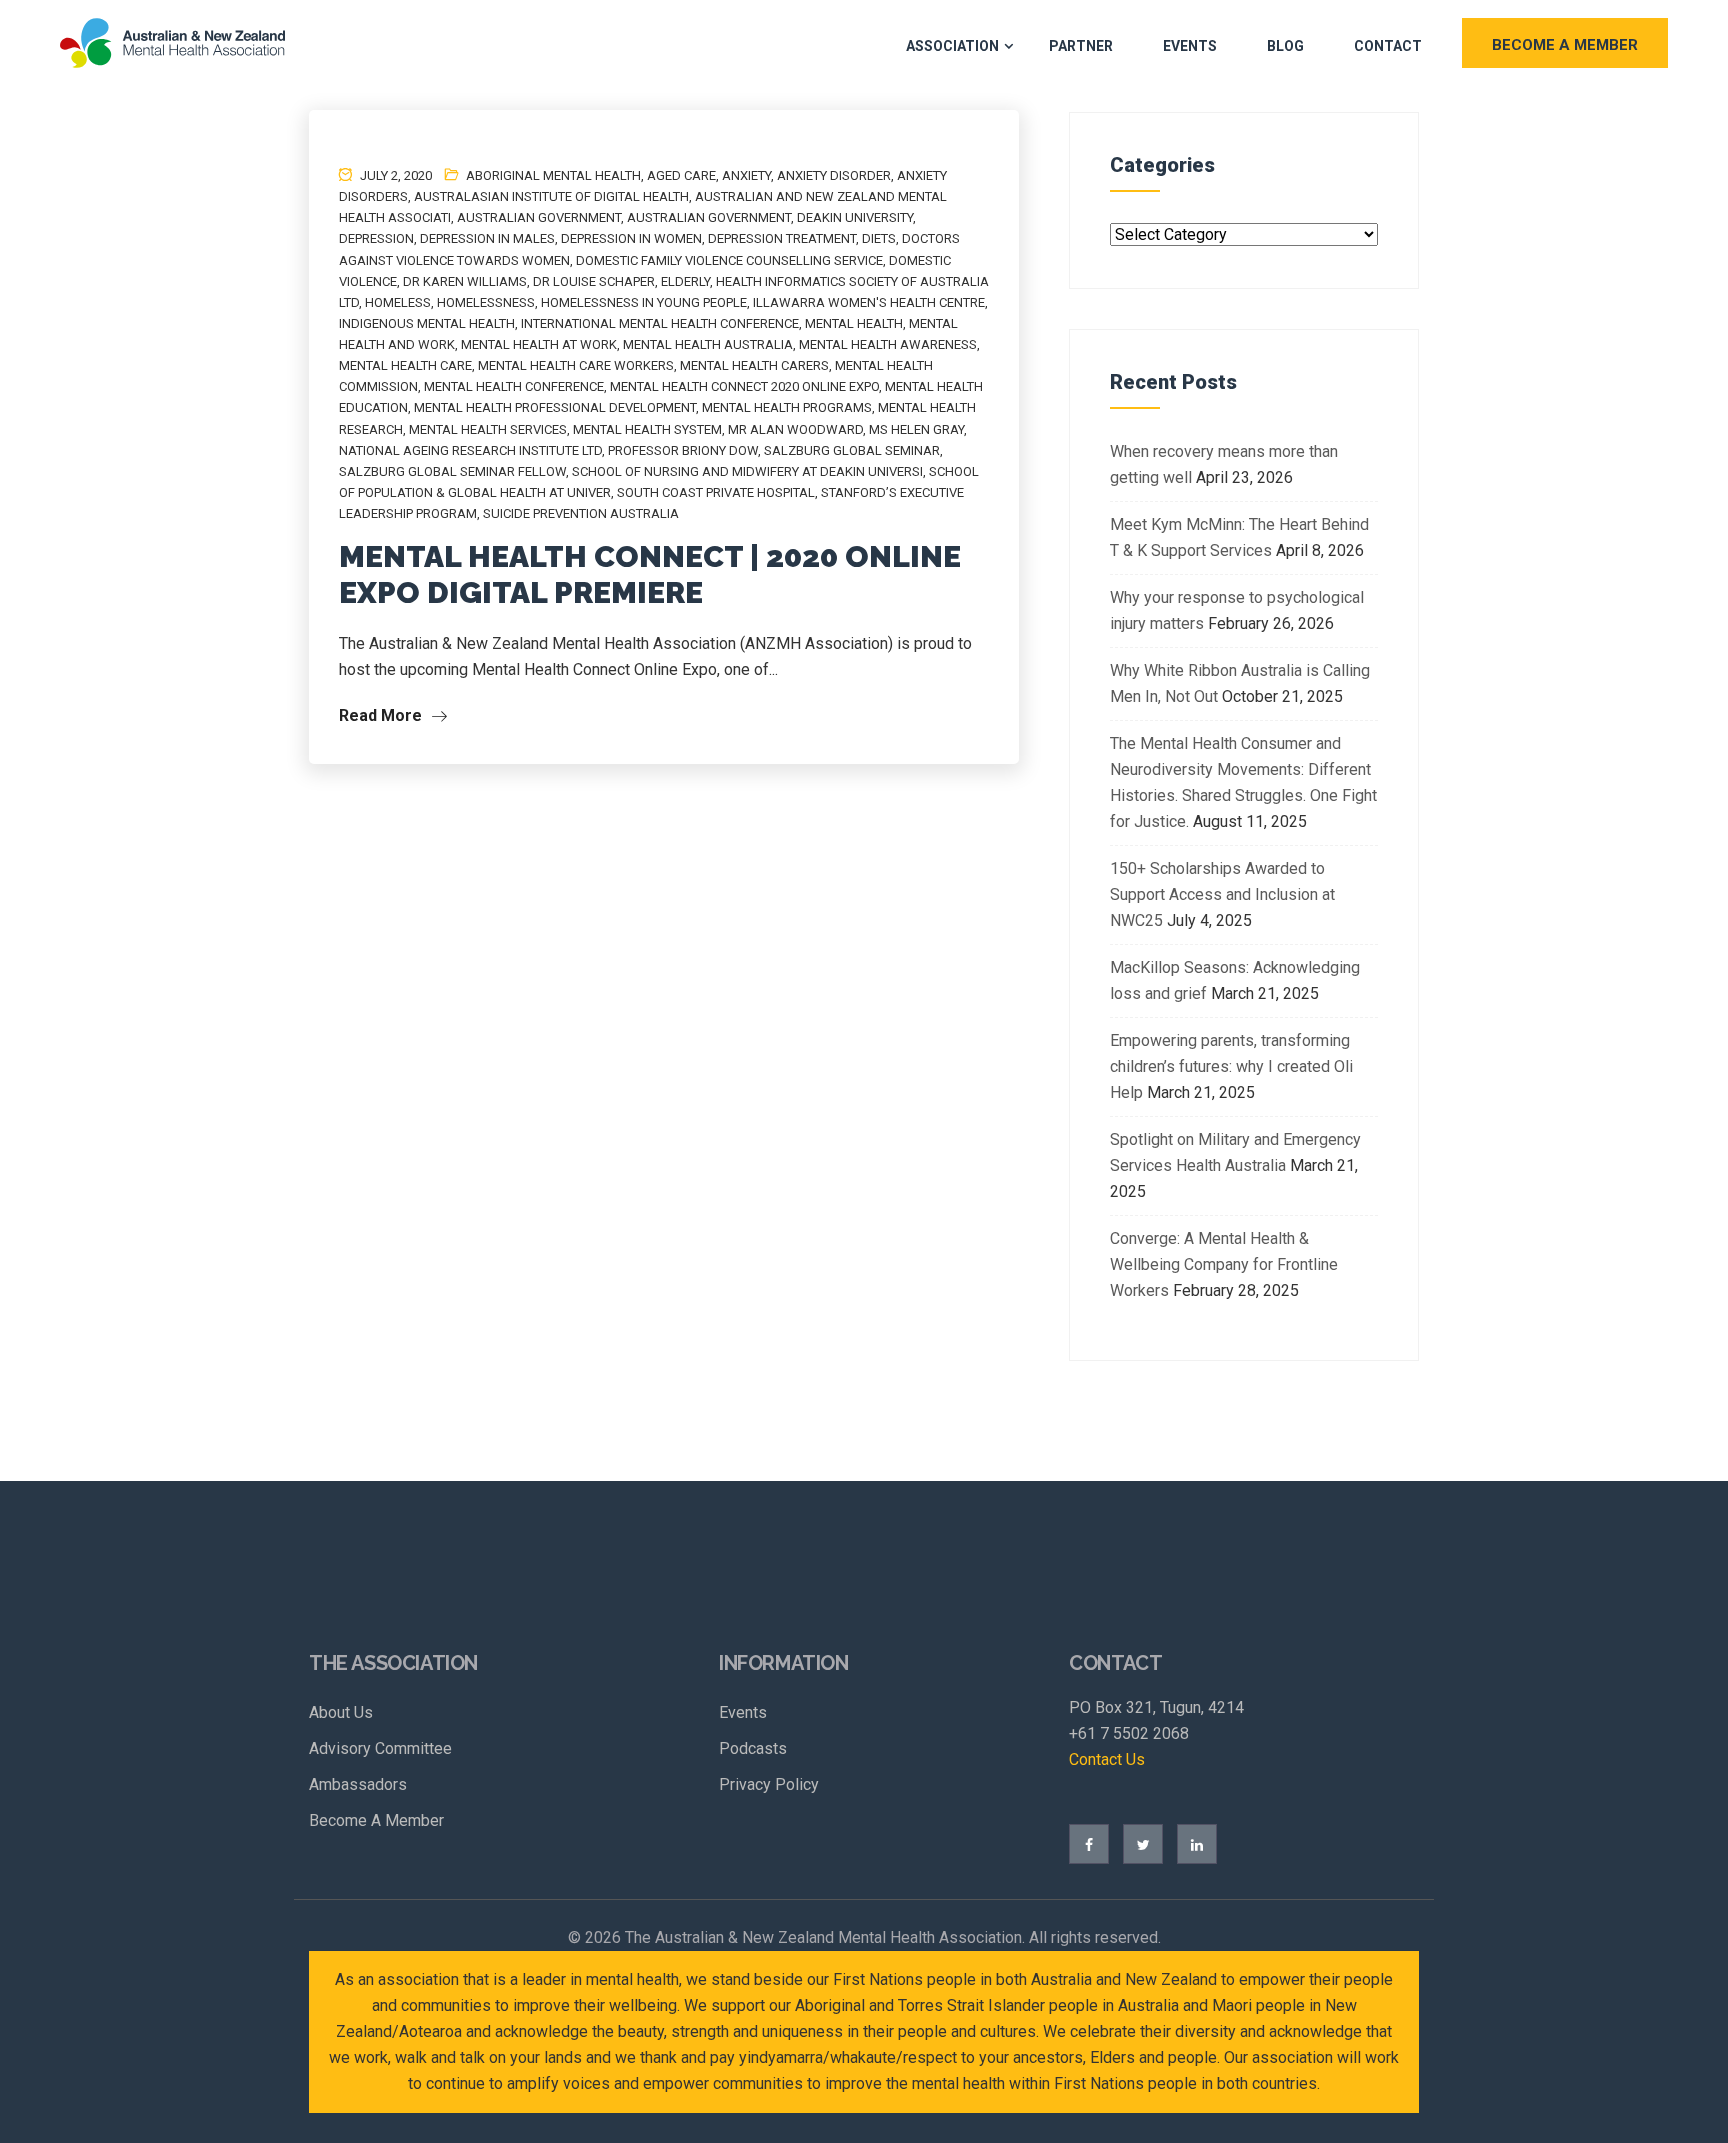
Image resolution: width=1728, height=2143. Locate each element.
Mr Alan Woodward (795, 429)
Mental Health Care (405, 365)
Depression (376, 238)
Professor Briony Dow (683, 450)
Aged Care (681, 175)
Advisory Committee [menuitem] (380, 1748)
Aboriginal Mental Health (553, 175)
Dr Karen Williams (465, 281)
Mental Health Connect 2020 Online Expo (744, 386)
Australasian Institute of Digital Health (551, 196)
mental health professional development (555, 407)
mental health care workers (576, 365)
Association (952, 46)
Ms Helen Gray (916, 429)
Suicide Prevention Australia (581, 513)
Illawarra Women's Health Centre (869, 302)
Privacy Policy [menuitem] (769, 1784)
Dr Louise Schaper (594, 281)
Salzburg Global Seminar (852, 450)
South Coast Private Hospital (716, 492)
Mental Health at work (539, 344)
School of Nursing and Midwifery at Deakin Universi (747, 471)
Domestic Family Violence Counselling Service (729, 260)
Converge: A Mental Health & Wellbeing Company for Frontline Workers (1224, 1264)
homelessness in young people (644, 302)
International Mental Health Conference (660, 323)
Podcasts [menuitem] (753, 1748)
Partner (1081, 46)
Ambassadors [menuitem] (358, 1784)
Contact (1388, 46)
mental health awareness (888, 344)
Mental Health (854, 323)
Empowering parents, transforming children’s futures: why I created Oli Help (1231, 1066)
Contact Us (1107, 1759)
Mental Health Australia (708, 344)
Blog (1285, 46)
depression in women (631, 238)
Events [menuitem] (743, 1712)
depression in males (487, 238)
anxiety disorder (834, 175)
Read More (382, 715)
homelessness (486, 302)
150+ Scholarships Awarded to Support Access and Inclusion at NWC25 (1222, 894)
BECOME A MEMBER (1565, 45)
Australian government (539, 217)
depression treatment (782, 238)
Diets (879, 238)
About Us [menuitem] (341, 1712)
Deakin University (855, 217)
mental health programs (787, 407)
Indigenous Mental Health (427, 323)
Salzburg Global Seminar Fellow (452, 471)
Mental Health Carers (754, 365)
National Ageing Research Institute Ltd (470, 450)
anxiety (746, 175)
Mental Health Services (488, 429)
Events (1190, 46)
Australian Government (709, 217)
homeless (398, 302)
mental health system (647, 429)
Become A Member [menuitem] (376, 1820)
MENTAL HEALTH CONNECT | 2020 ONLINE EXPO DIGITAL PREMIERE (650, 574)
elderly (685, 281)
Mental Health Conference (514, 386)
